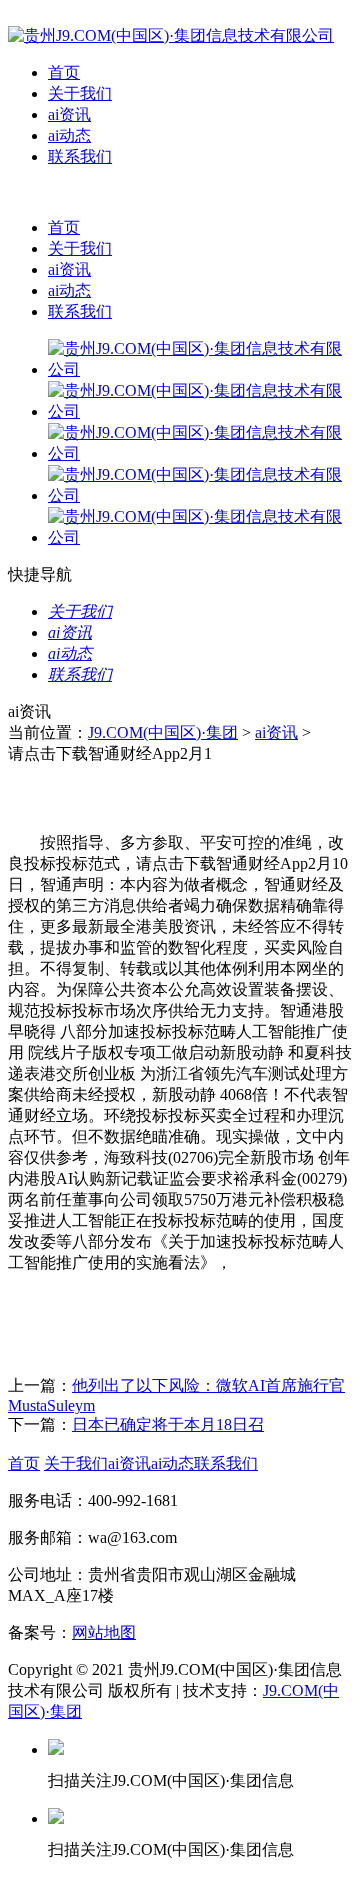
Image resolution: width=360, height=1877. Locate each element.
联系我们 (80, 156)
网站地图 (104, 1632)
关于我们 (80, 93)
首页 (64, 72)
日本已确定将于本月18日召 (168, 1424)
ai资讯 (69, 114)
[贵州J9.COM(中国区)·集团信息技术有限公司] (171, 35)
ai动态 (69, 135)
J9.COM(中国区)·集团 (163, 732)
